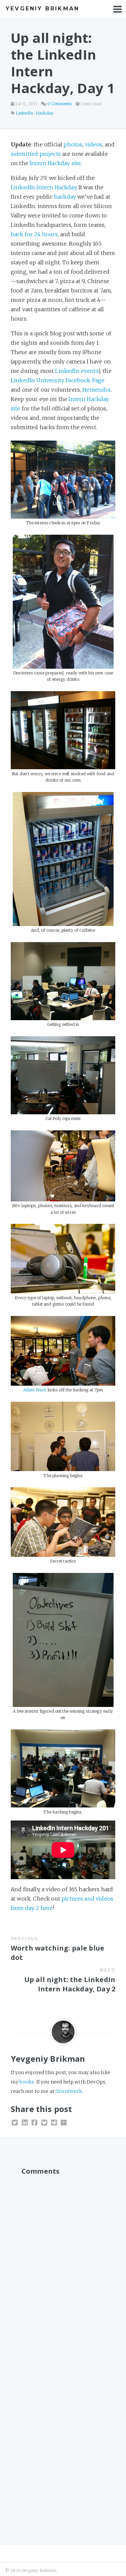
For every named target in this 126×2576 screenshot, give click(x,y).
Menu (118, 9)
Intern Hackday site (55, 163)
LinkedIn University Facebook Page (58, 380)
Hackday (45, 113)
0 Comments (60, 104)
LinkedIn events (76, 371)
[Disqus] (63, 2263)
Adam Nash (35, 1390)
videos (94, 144)
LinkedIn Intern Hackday (44, 187)
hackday (65, 197)
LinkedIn (25, 113)
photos (73, 144)
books (27, 2082)
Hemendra (96, 390)
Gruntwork (69, 2091)
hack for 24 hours (34, 234)
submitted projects (36, 154)
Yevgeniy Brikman (43, 9)
